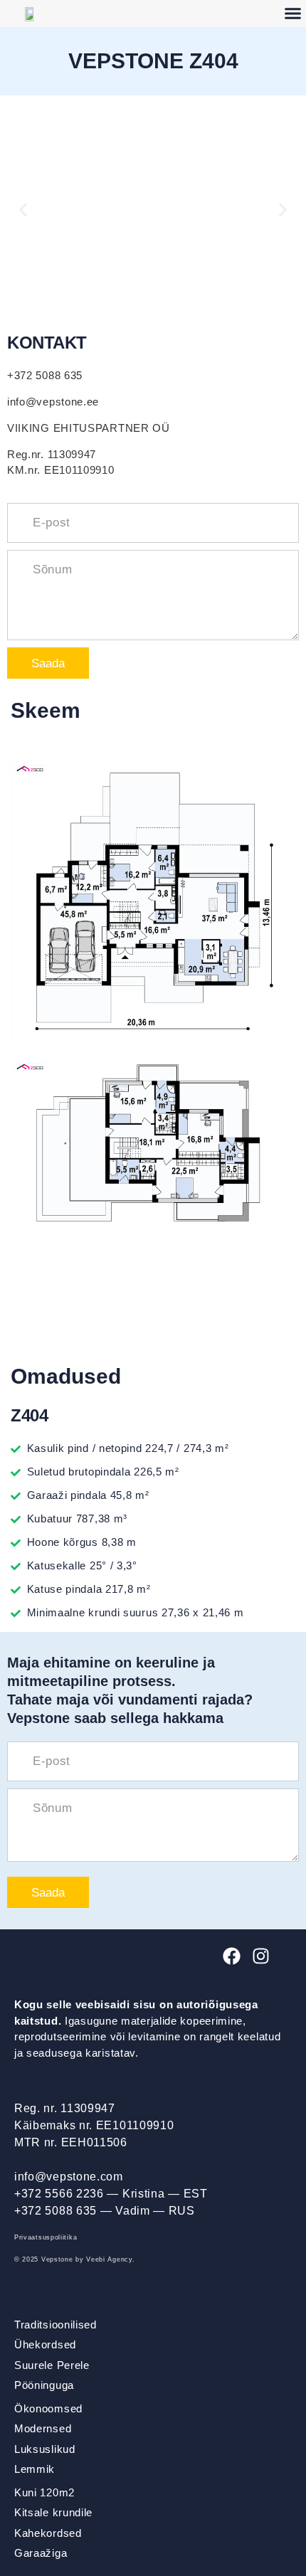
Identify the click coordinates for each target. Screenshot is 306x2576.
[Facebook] (232, 1956)
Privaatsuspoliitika (46, 2237)
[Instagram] (261, 1956)
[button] (23, 210)
